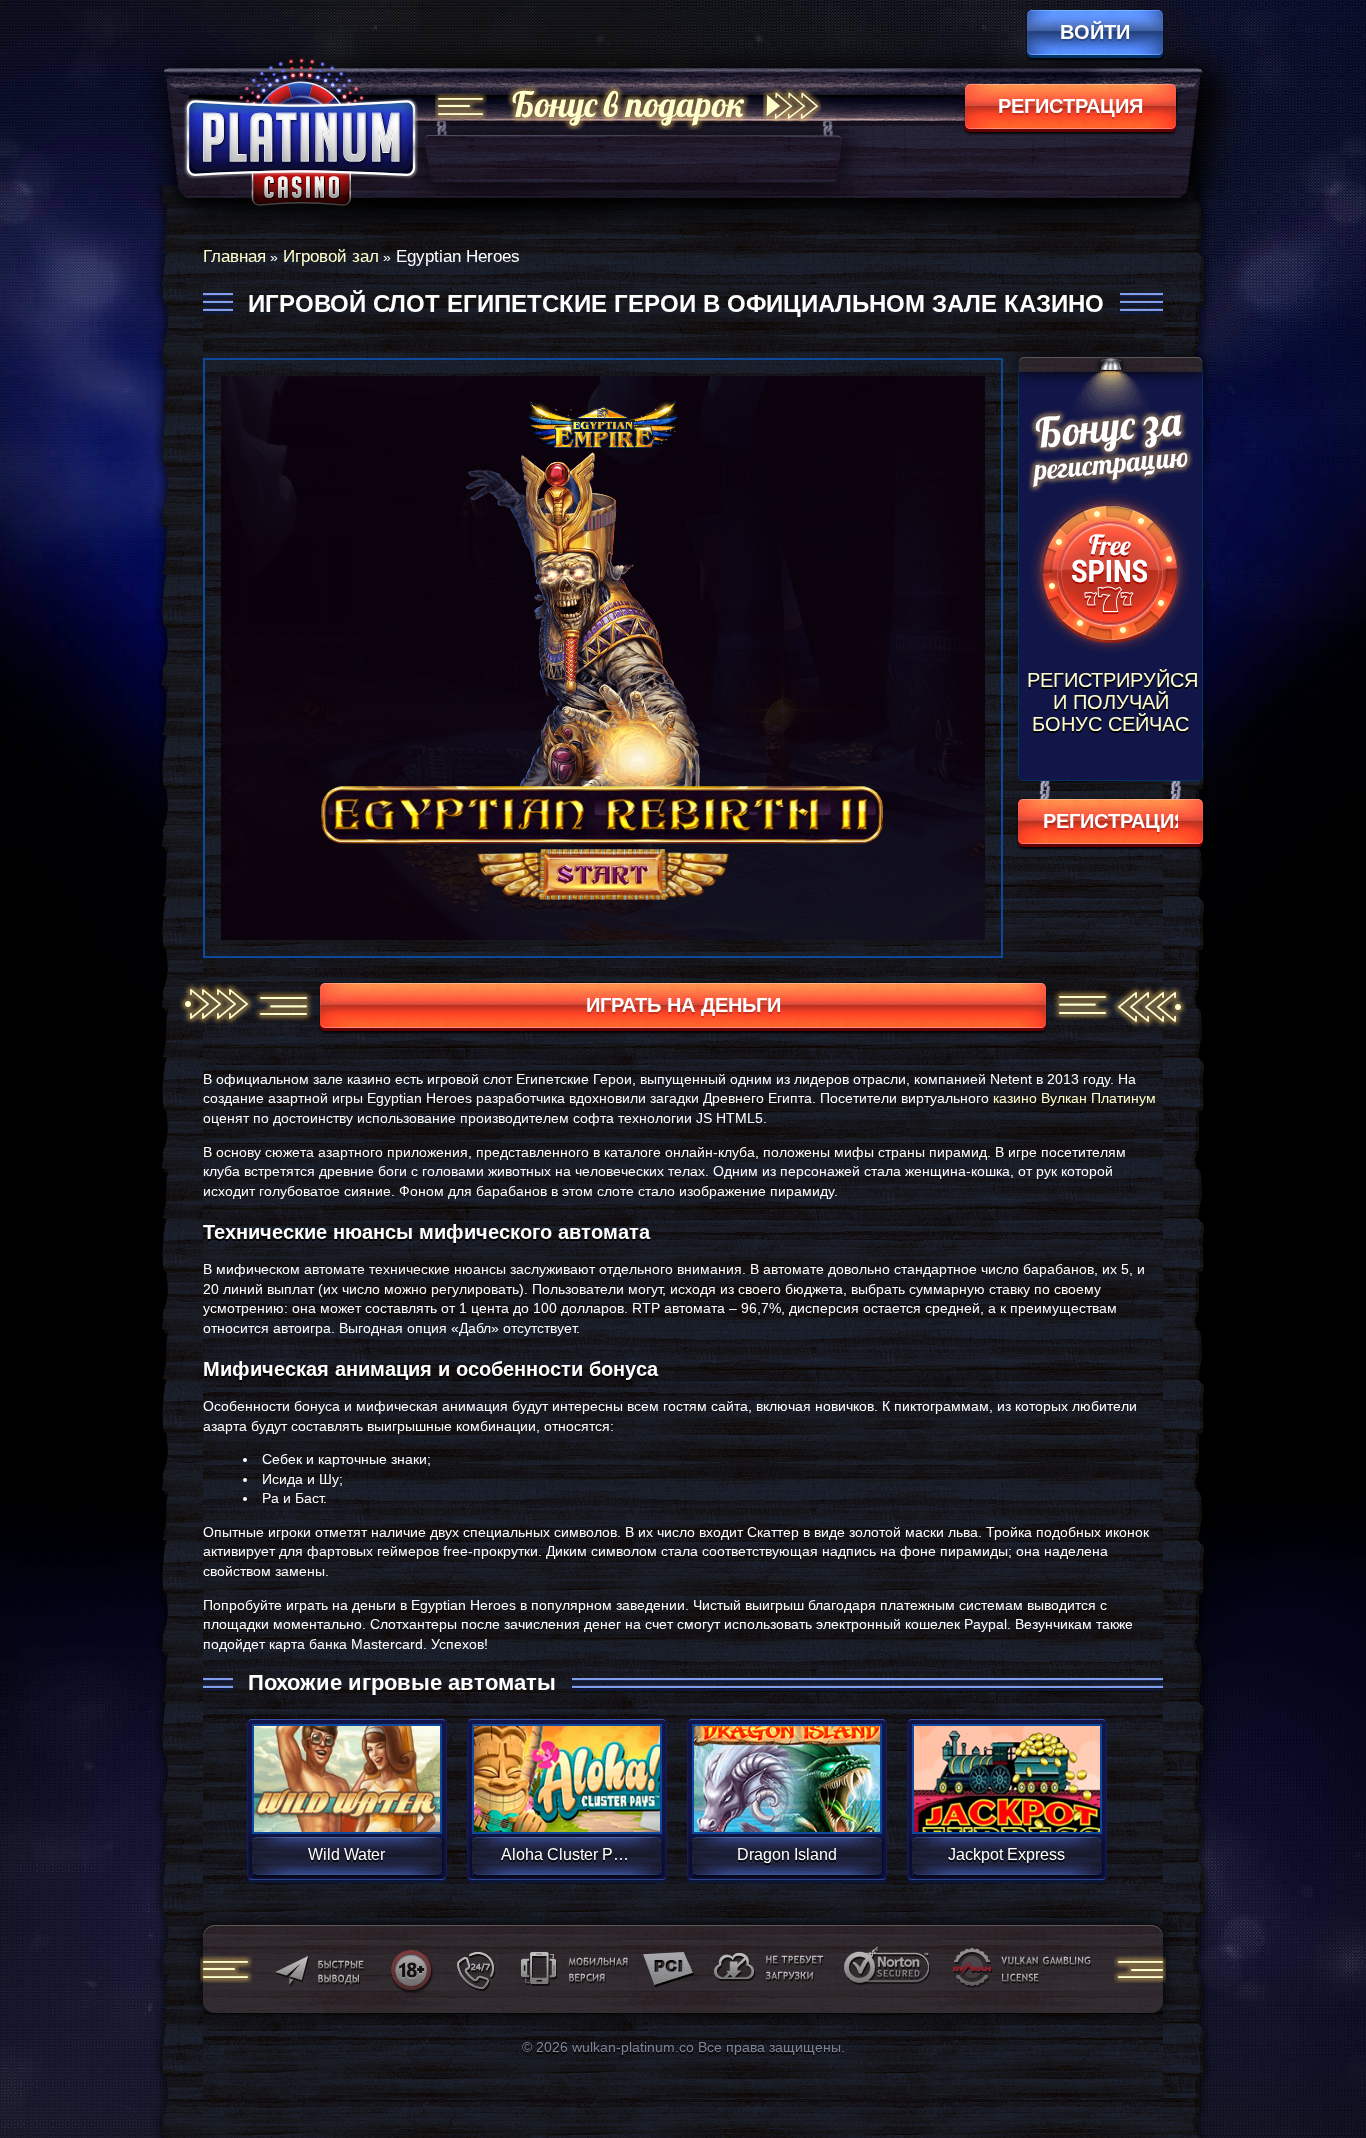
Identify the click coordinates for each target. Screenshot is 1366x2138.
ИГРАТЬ (346, 1766)
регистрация (1070, 106)
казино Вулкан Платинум (1074, 1098)
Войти (1095, 32)
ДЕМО (346, 1802)
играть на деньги (683, 1005)
